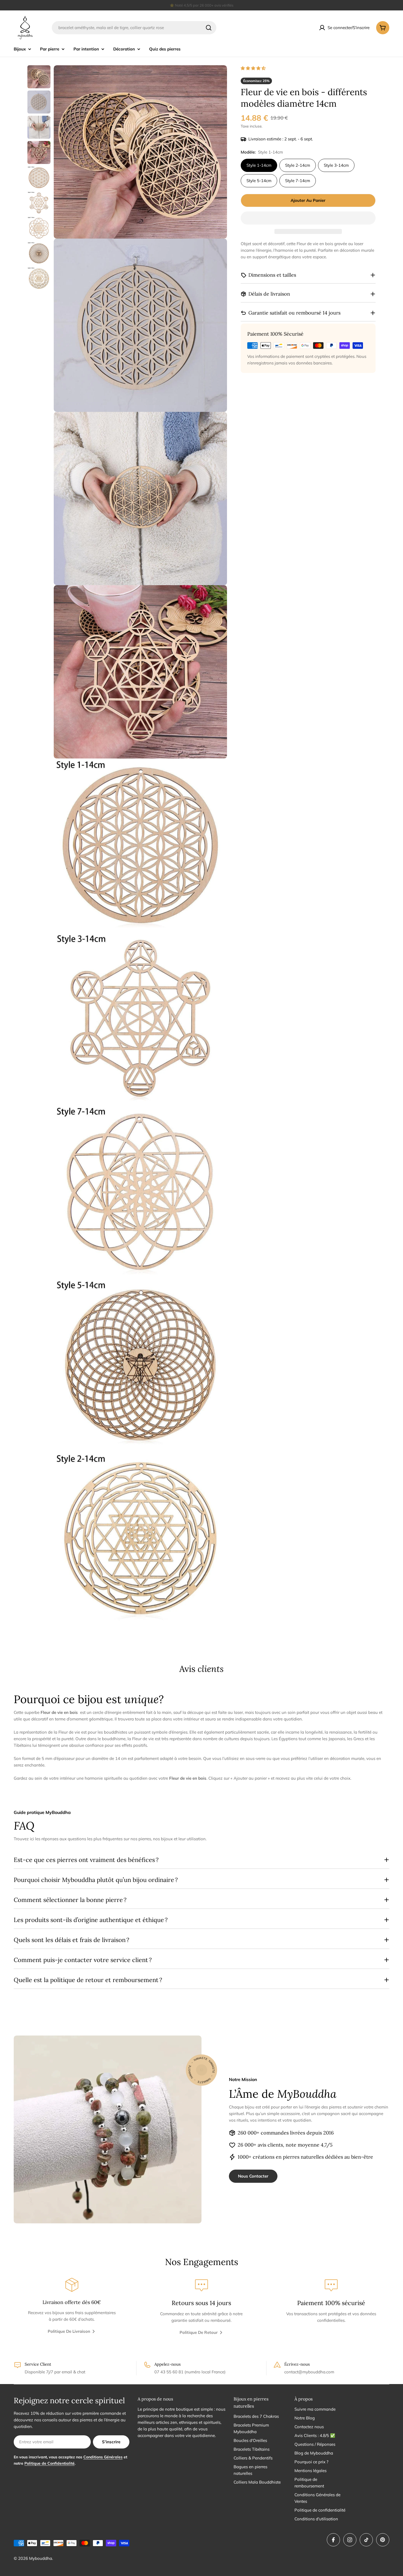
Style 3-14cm (336, 165)
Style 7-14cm (298, 181)
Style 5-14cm (259, 181)
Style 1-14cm (259, 165)
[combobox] (134, 28)
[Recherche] (209, 28)
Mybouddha (41, 2558)
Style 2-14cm (298, 165)
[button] (254, 68)
